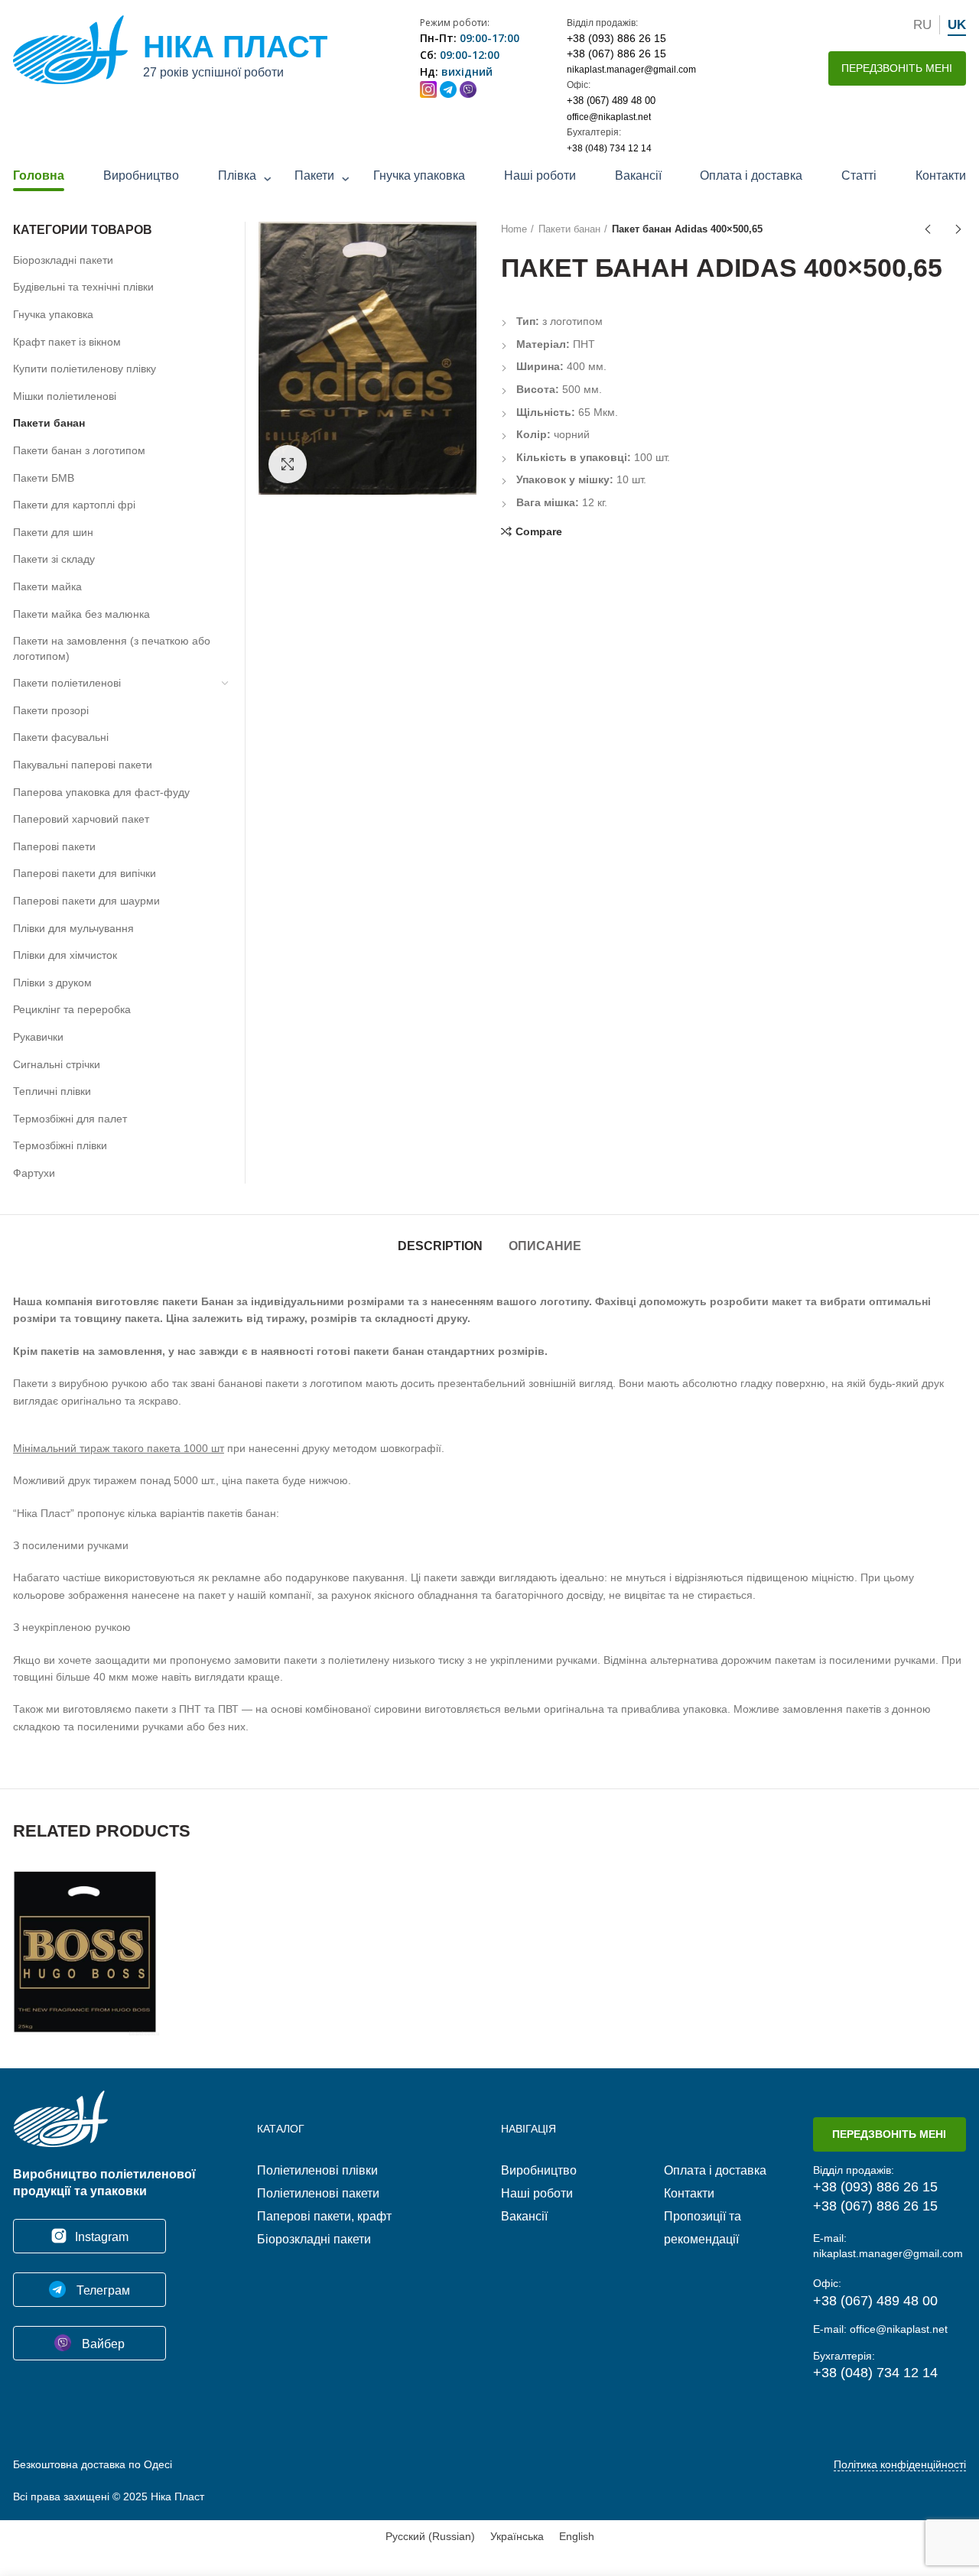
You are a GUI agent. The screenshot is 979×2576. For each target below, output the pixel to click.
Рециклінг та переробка (72, 1009)
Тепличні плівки (52, 1091)
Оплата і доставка (751, 175)
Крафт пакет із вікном (67, 342)
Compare (539, 531)
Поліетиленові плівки (317, 2170)
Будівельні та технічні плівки (83, 287)
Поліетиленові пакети (318, 2193)
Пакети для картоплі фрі (74, 505)
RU (922, 25)
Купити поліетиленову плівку (85, 369)
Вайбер (102, 2344)
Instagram (102, 2237)
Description (440, 1246)
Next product (958, 229)
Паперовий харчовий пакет (81, 819)
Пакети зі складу (54, 559)
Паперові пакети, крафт (324, 2216)
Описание (545, 1246)
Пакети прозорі (51, 710)
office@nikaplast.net (609, 117)
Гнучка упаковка (419, 175)
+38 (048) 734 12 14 (609, 148)
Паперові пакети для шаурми (86, 901)
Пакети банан (569, 229)
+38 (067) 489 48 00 (611, 101)
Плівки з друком (52, 983)
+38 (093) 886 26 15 (616, 38)
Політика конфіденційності (900, 2464)
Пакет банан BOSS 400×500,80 (86, 1931)
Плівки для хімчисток (65, 955)
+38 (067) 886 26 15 (616, 54)
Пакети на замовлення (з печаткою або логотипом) (112, 648)
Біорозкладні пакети (63, 260)
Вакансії (638, 175)
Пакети (314, 175)
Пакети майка (47, 586)
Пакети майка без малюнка (81, 614)
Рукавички (38, 1037)
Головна (39, 175)
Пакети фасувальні (61, 737)
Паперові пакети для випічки (85, 873)
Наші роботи (540, 175)
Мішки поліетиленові (65, 396)
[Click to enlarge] (288, 464)
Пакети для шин (53, 532)
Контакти (941, 175)
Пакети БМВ (44, 478)
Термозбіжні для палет (70, 1119)
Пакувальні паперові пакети (83, 765)
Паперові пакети (54, 846)
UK (957, 25)
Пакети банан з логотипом (79, 450)
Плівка (237, 175)
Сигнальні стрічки (57, 1064)
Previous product (928, 229)
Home (514, 229)
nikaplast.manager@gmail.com (631, 70)
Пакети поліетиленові (67, 683)
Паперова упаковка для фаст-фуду (101, 792)
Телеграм (102, 2290)
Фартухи (34, 1173)
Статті (859, 175)
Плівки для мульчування (73, 928)
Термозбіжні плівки (60, 1145)
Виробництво (141, 175)
